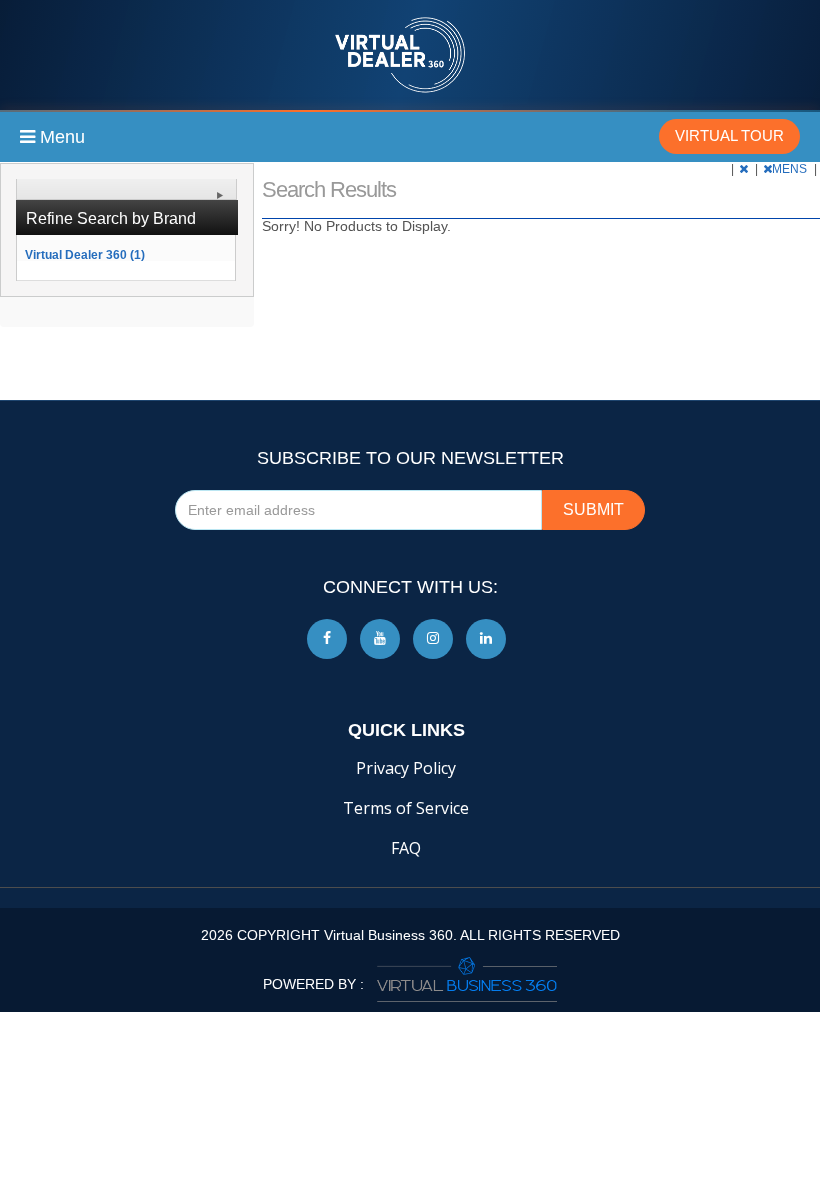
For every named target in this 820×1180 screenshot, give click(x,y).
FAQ (406, 848)
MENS (791, 169)
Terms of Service (406, 808)
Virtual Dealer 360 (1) (85, 254)
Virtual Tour (729, 135)
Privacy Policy (406, 768)
